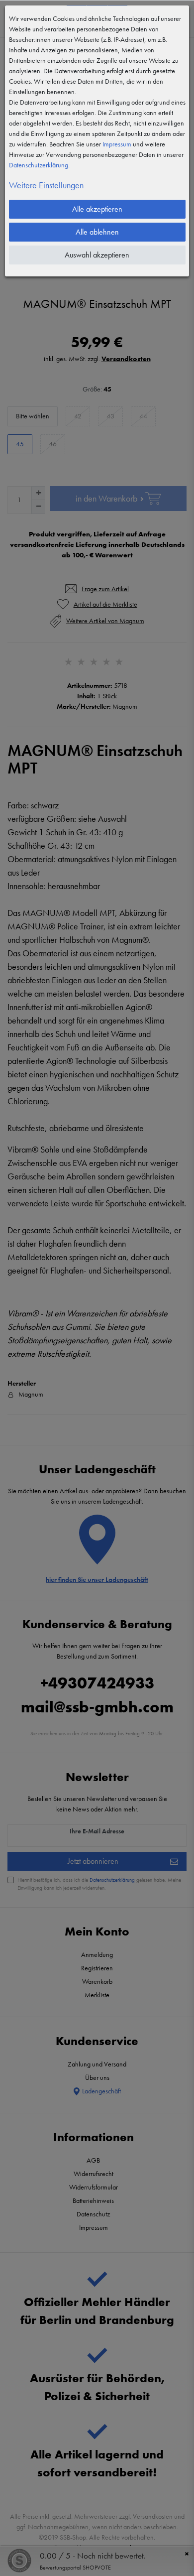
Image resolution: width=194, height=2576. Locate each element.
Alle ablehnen (97, 232)
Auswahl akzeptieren (97, 255)
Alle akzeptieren (97, 209)
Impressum (117, 144)
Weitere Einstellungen (46, 185)
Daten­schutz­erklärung (39, 165)
